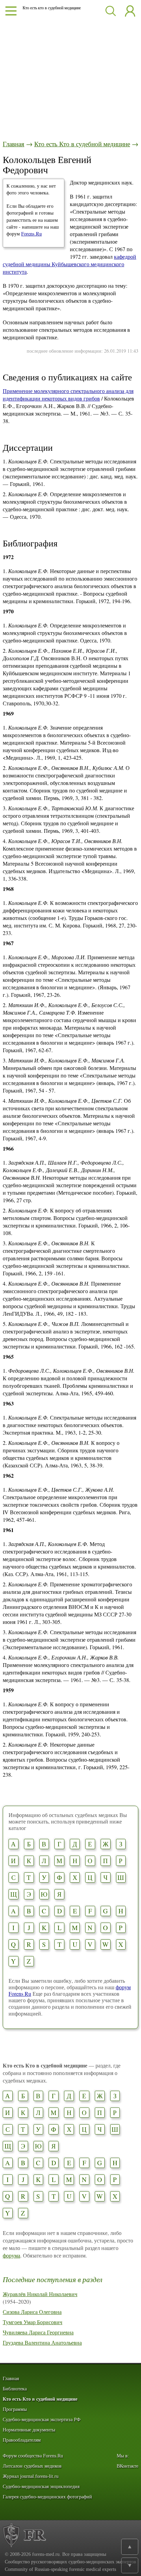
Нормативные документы (29, 2430)
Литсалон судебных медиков (32, 2466)
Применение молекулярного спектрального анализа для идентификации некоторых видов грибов (68, 395)
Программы (15, 2409)
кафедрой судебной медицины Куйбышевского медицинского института (69, 264)
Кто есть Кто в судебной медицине (82, 144)
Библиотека (15, 2389)
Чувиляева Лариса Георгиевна (38, 2332)
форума (11, 2255)
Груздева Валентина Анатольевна (42, 2342)
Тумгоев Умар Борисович (33, 2322)
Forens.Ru (31, 234)
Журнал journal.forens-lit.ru (31, 2476)
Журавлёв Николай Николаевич (40, 2294)
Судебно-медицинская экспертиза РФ (42, 2420)
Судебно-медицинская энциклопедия (41, 2487)
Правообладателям (22, 2440)
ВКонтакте (127, 2466)
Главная (14, 144)
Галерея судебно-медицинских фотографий (47, 2497)
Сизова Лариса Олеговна (32, 2312)
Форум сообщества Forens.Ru (33, 2456)
